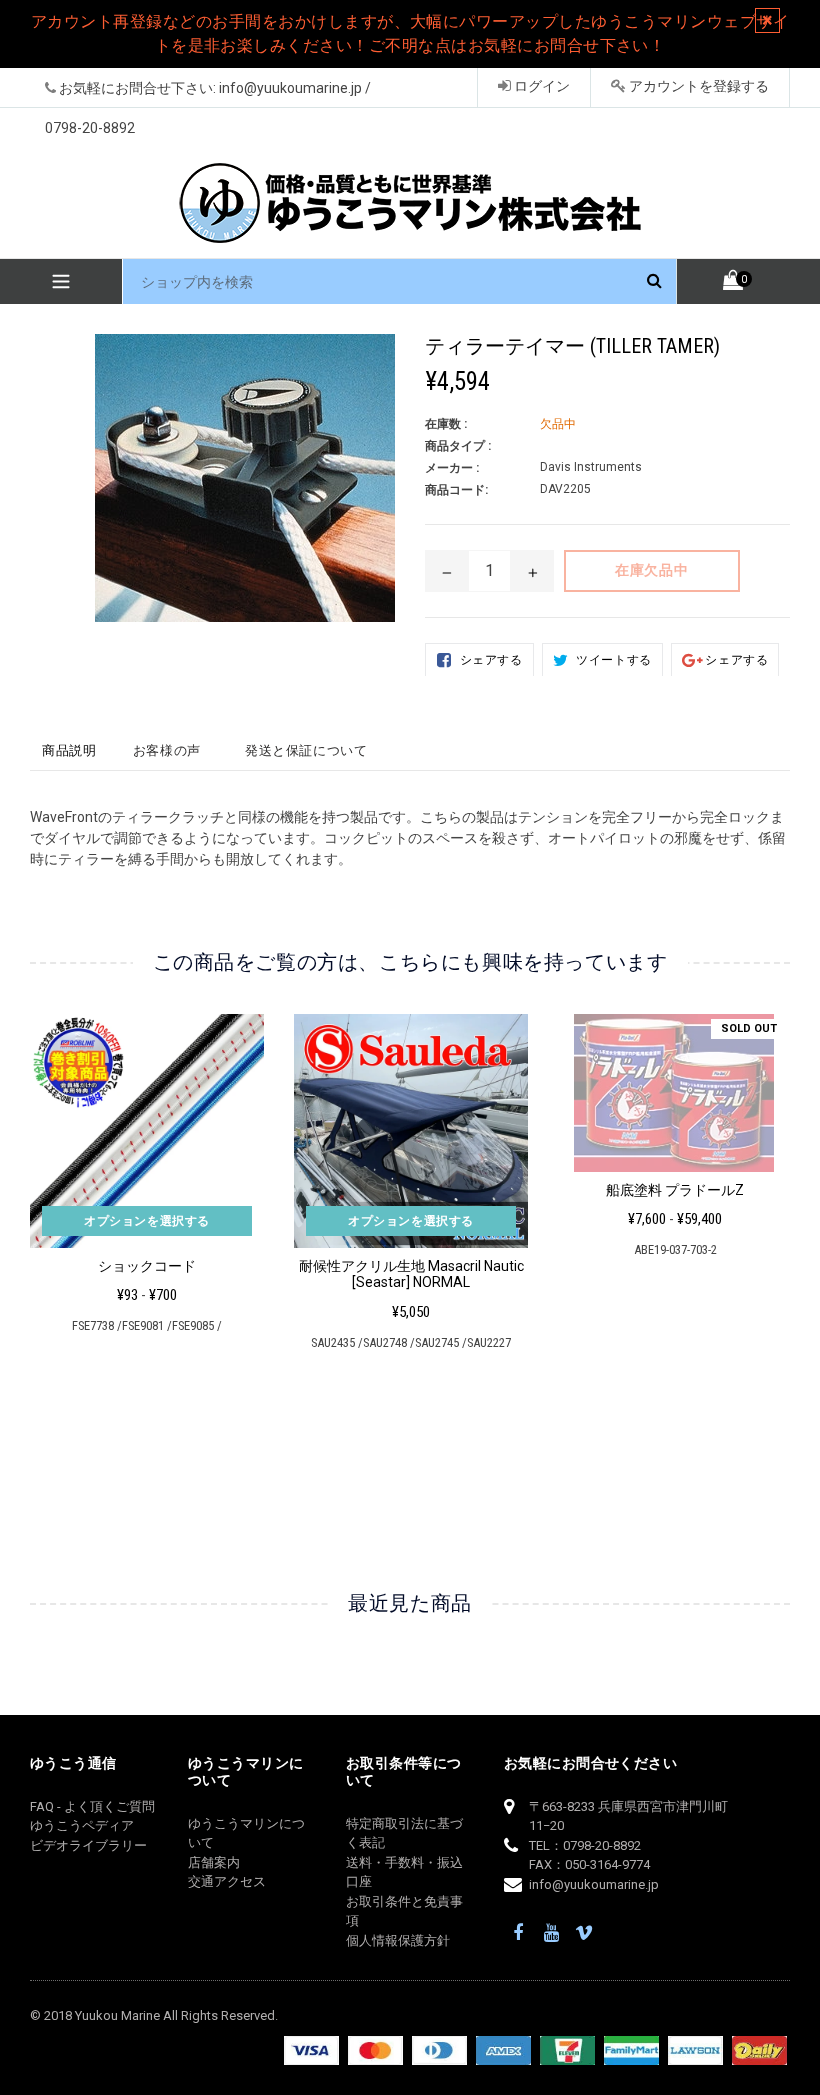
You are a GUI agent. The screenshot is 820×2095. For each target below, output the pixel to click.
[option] (132, 1182)
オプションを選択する (147, 1221)
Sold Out (749, 1028)
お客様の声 (167, 750)
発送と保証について (306, 750)
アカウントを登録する (697, 86)
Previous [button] (30, 1239)
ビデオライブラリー (88, 1845)
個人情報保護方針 (398, 1940)
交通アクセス (227, 1881)
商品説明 (69, 750)
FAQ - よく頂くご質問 (92, 1806)
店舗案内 (214, 1862)
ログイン (540, 86)
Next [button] (781, 1239)
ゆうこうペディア (82, 1825)
